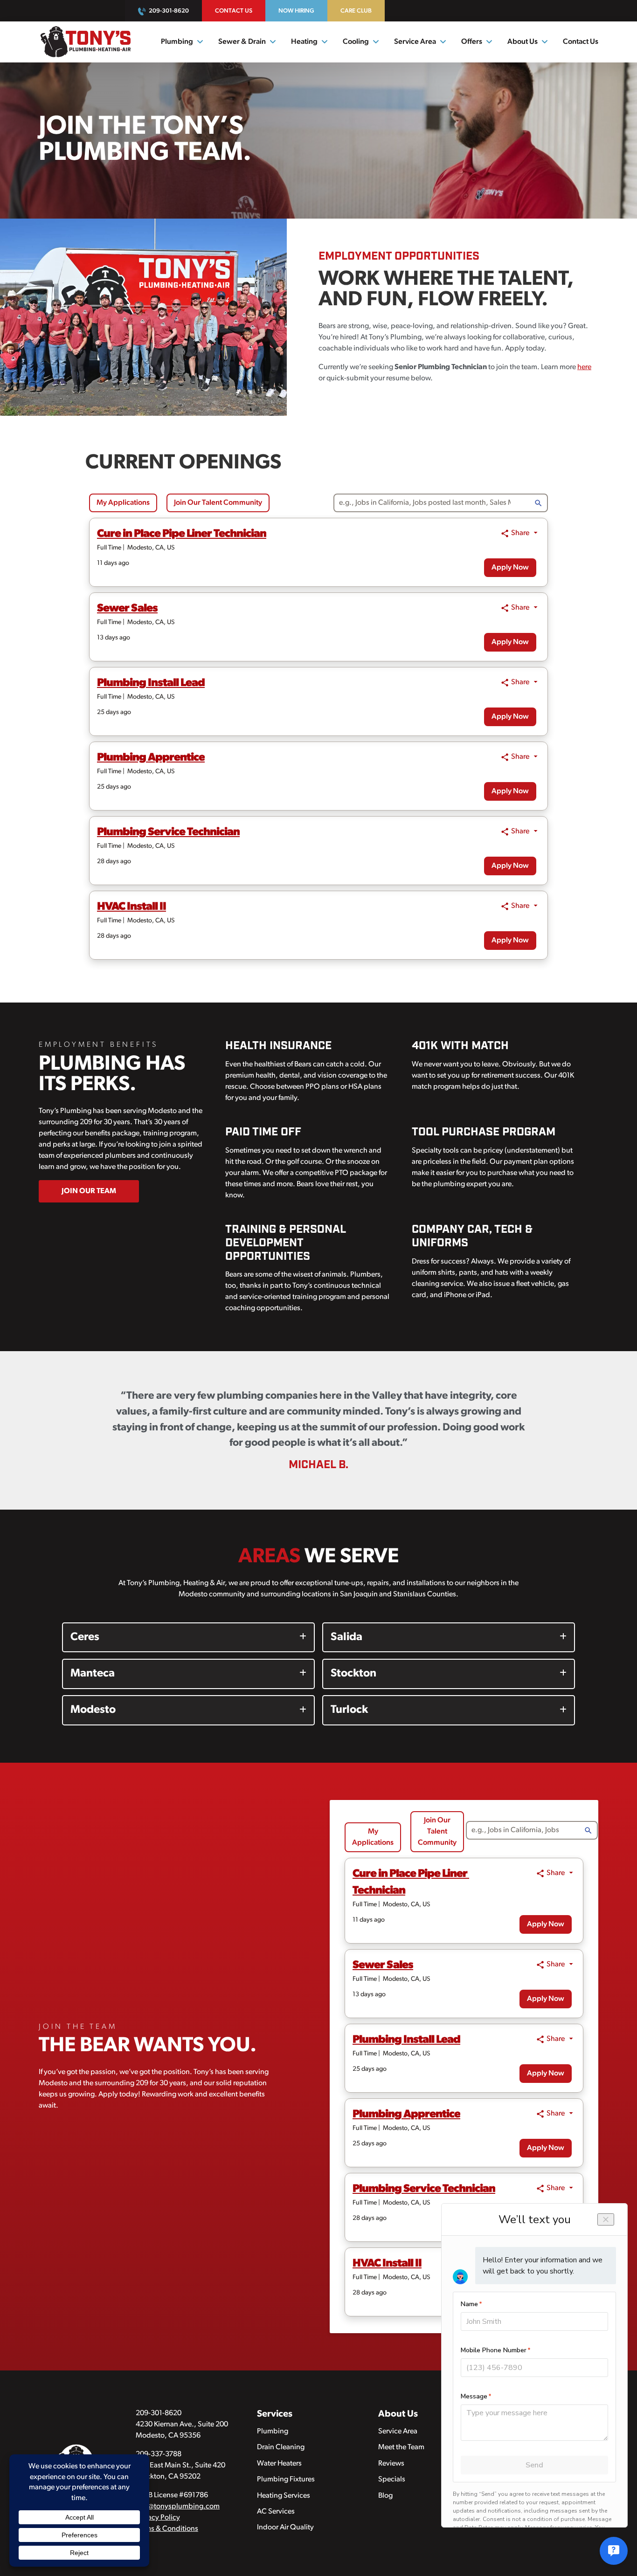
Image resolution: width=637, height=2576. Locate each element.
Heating (304, 42)
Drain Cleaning (281, 2447)
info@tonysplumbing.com (178, 2507)
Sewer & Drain (242, 42)
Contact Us (234, 11)
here (584, 367)
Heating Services (284, 2496)
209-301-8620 (169, 11)
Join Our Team (89, 1191)
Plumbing (177, 42)
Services (275, 2414)
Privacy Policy (158, 2518)
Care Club (356, 11)
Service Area (398, 2432)
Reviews (391, 2464)
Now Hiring (296, 11)
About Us (523, 42)
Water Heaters (279, 2464)
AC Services (276, 2512)
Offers (472, 42)
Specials (392, 2480)
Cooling (356, 42)
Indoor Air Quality (285, 2528)
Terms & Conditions (167, 2529)
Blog (385, 2496)
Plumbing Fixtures (286, 2480)
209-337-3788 (159, 2454)
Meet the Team (401, 2447)
